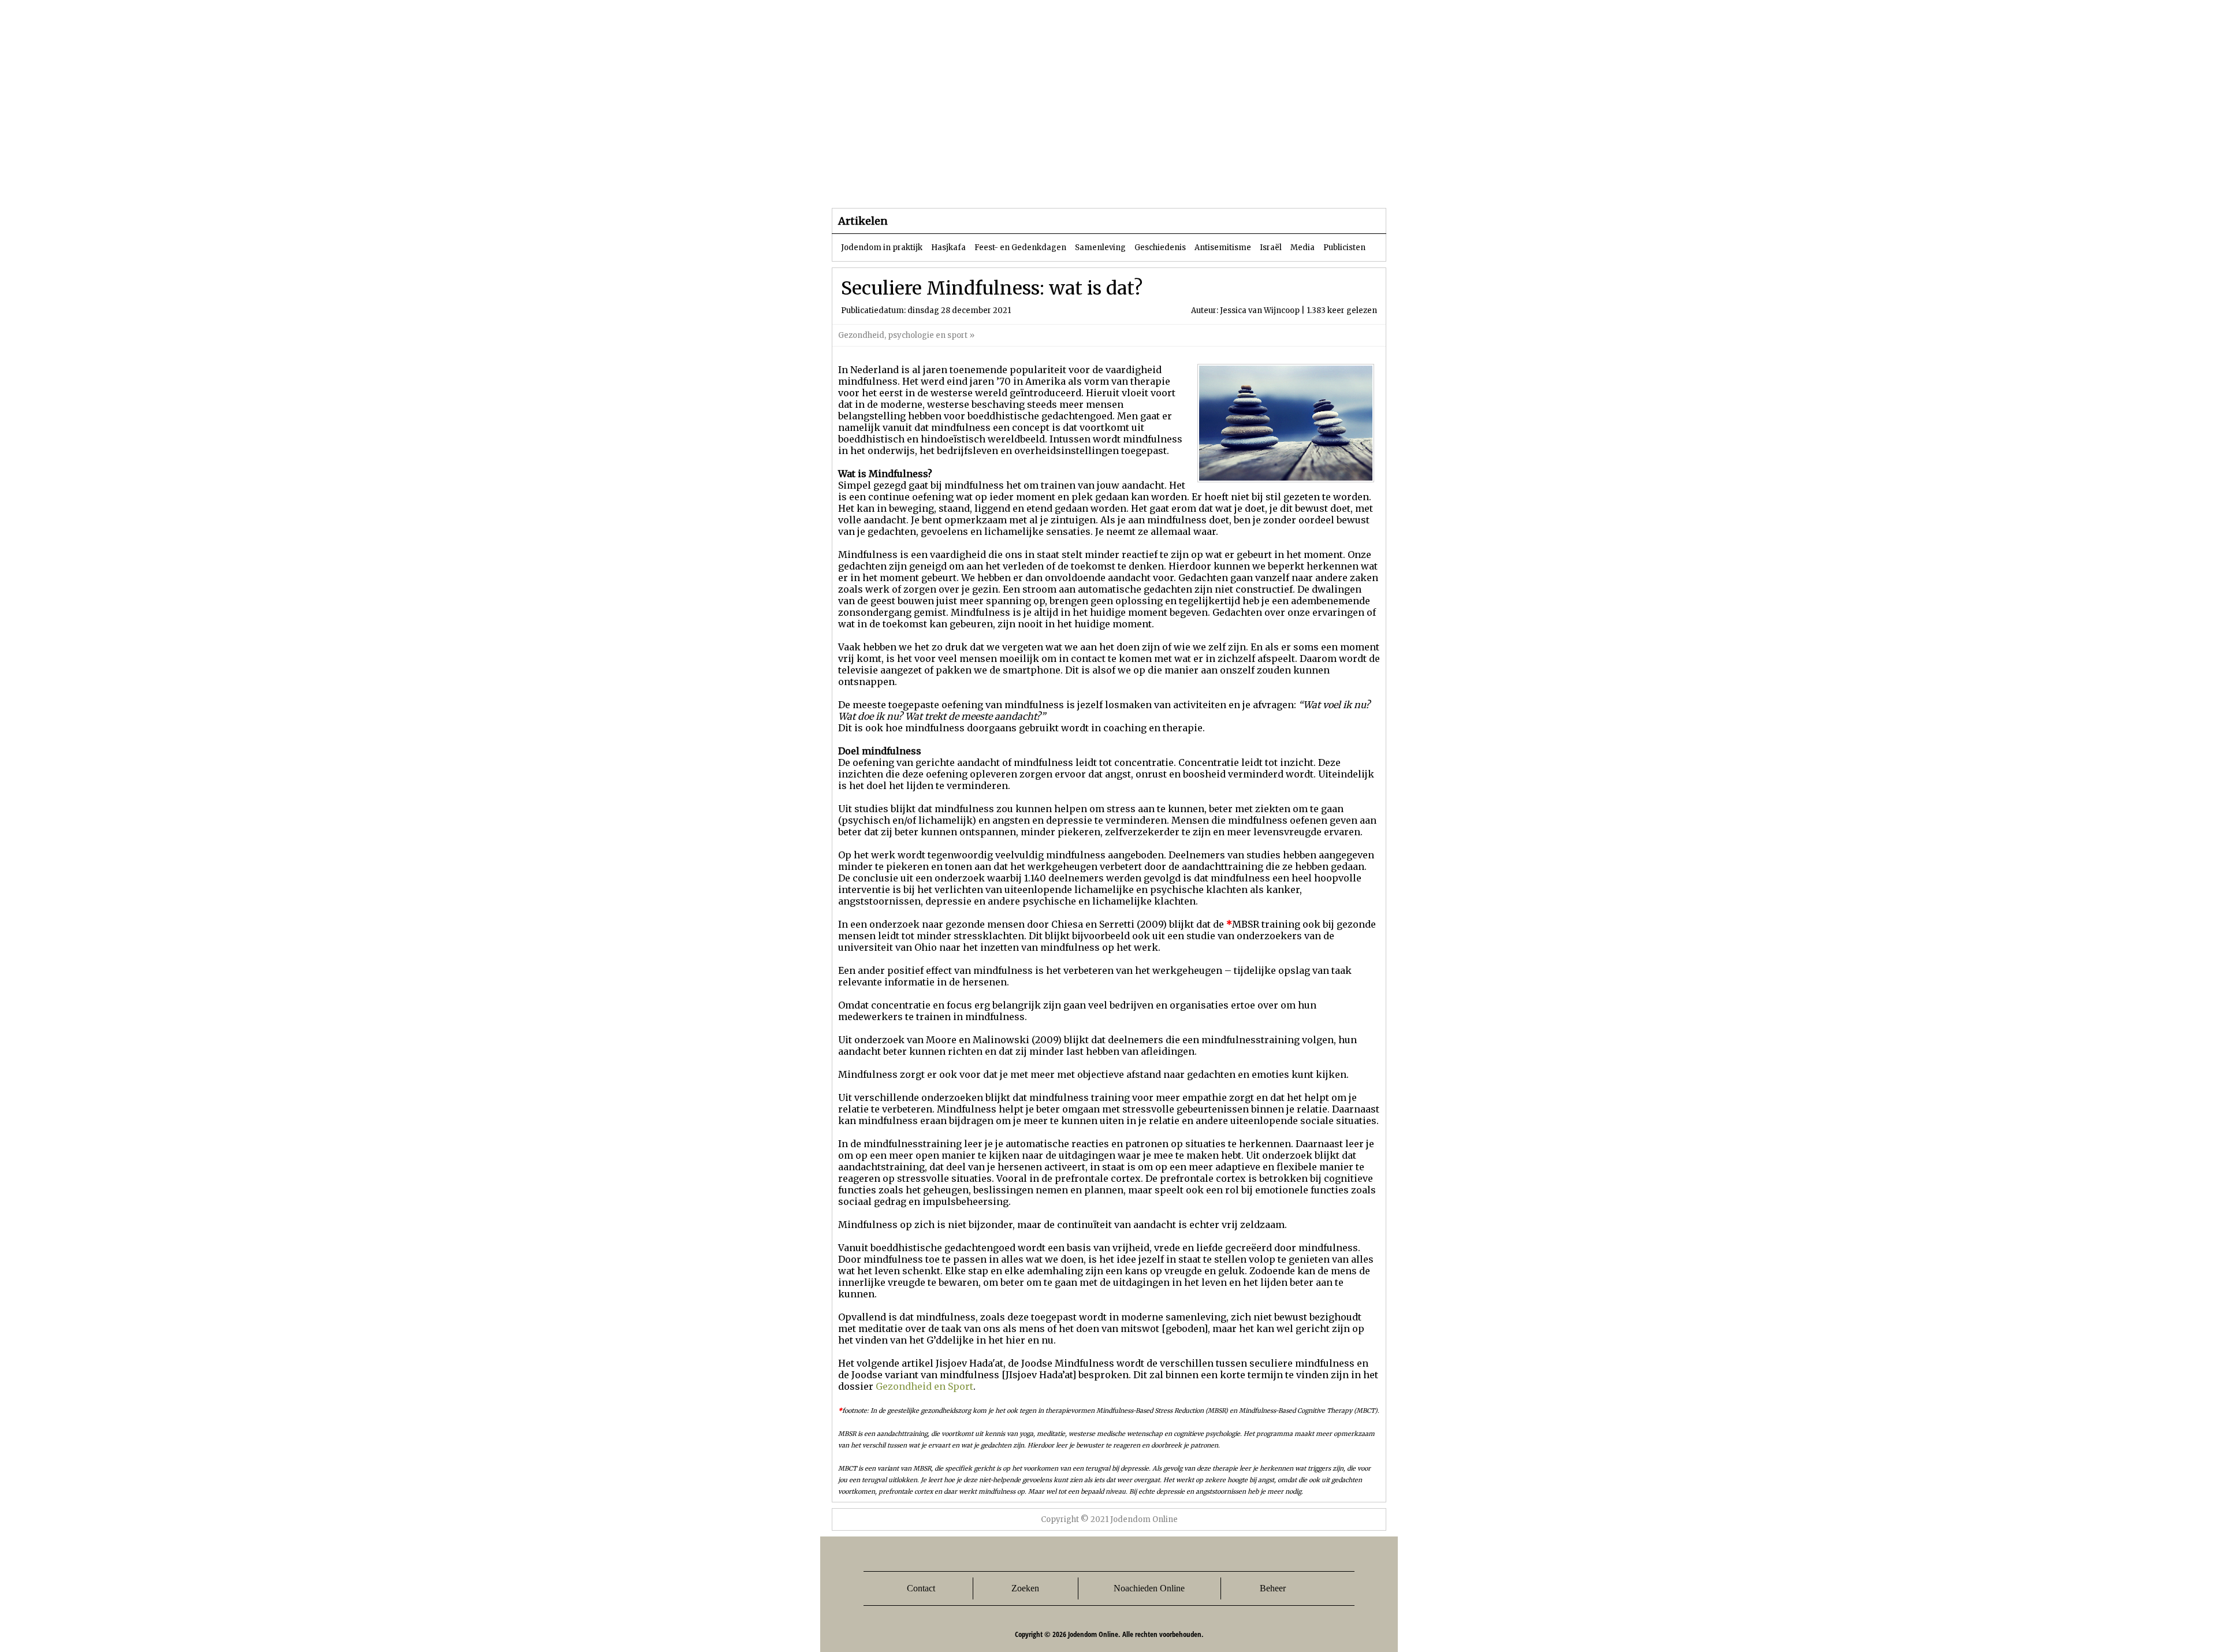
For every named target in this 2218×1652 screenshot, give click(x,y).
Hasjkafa (948, 248)
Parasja (1117, 185)
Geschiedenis (1160, 248)
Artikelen (972, 185)
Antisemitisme (1223, 248)
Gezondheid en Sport (924, 1386)
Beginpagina (873, 185)
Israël (1271, 248)
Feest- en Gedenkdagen (1020, 248)
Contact (921, 1588)
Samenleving (1100, 248)
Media (1302, 248)
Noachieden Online (1149, 1588)
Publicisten (1344, 248)
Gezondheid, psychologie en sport (903, 335)
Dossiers (1046, 185)
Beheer (1273, 1588)
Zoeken (1025, 1588)
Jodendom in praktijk (882, 248)
